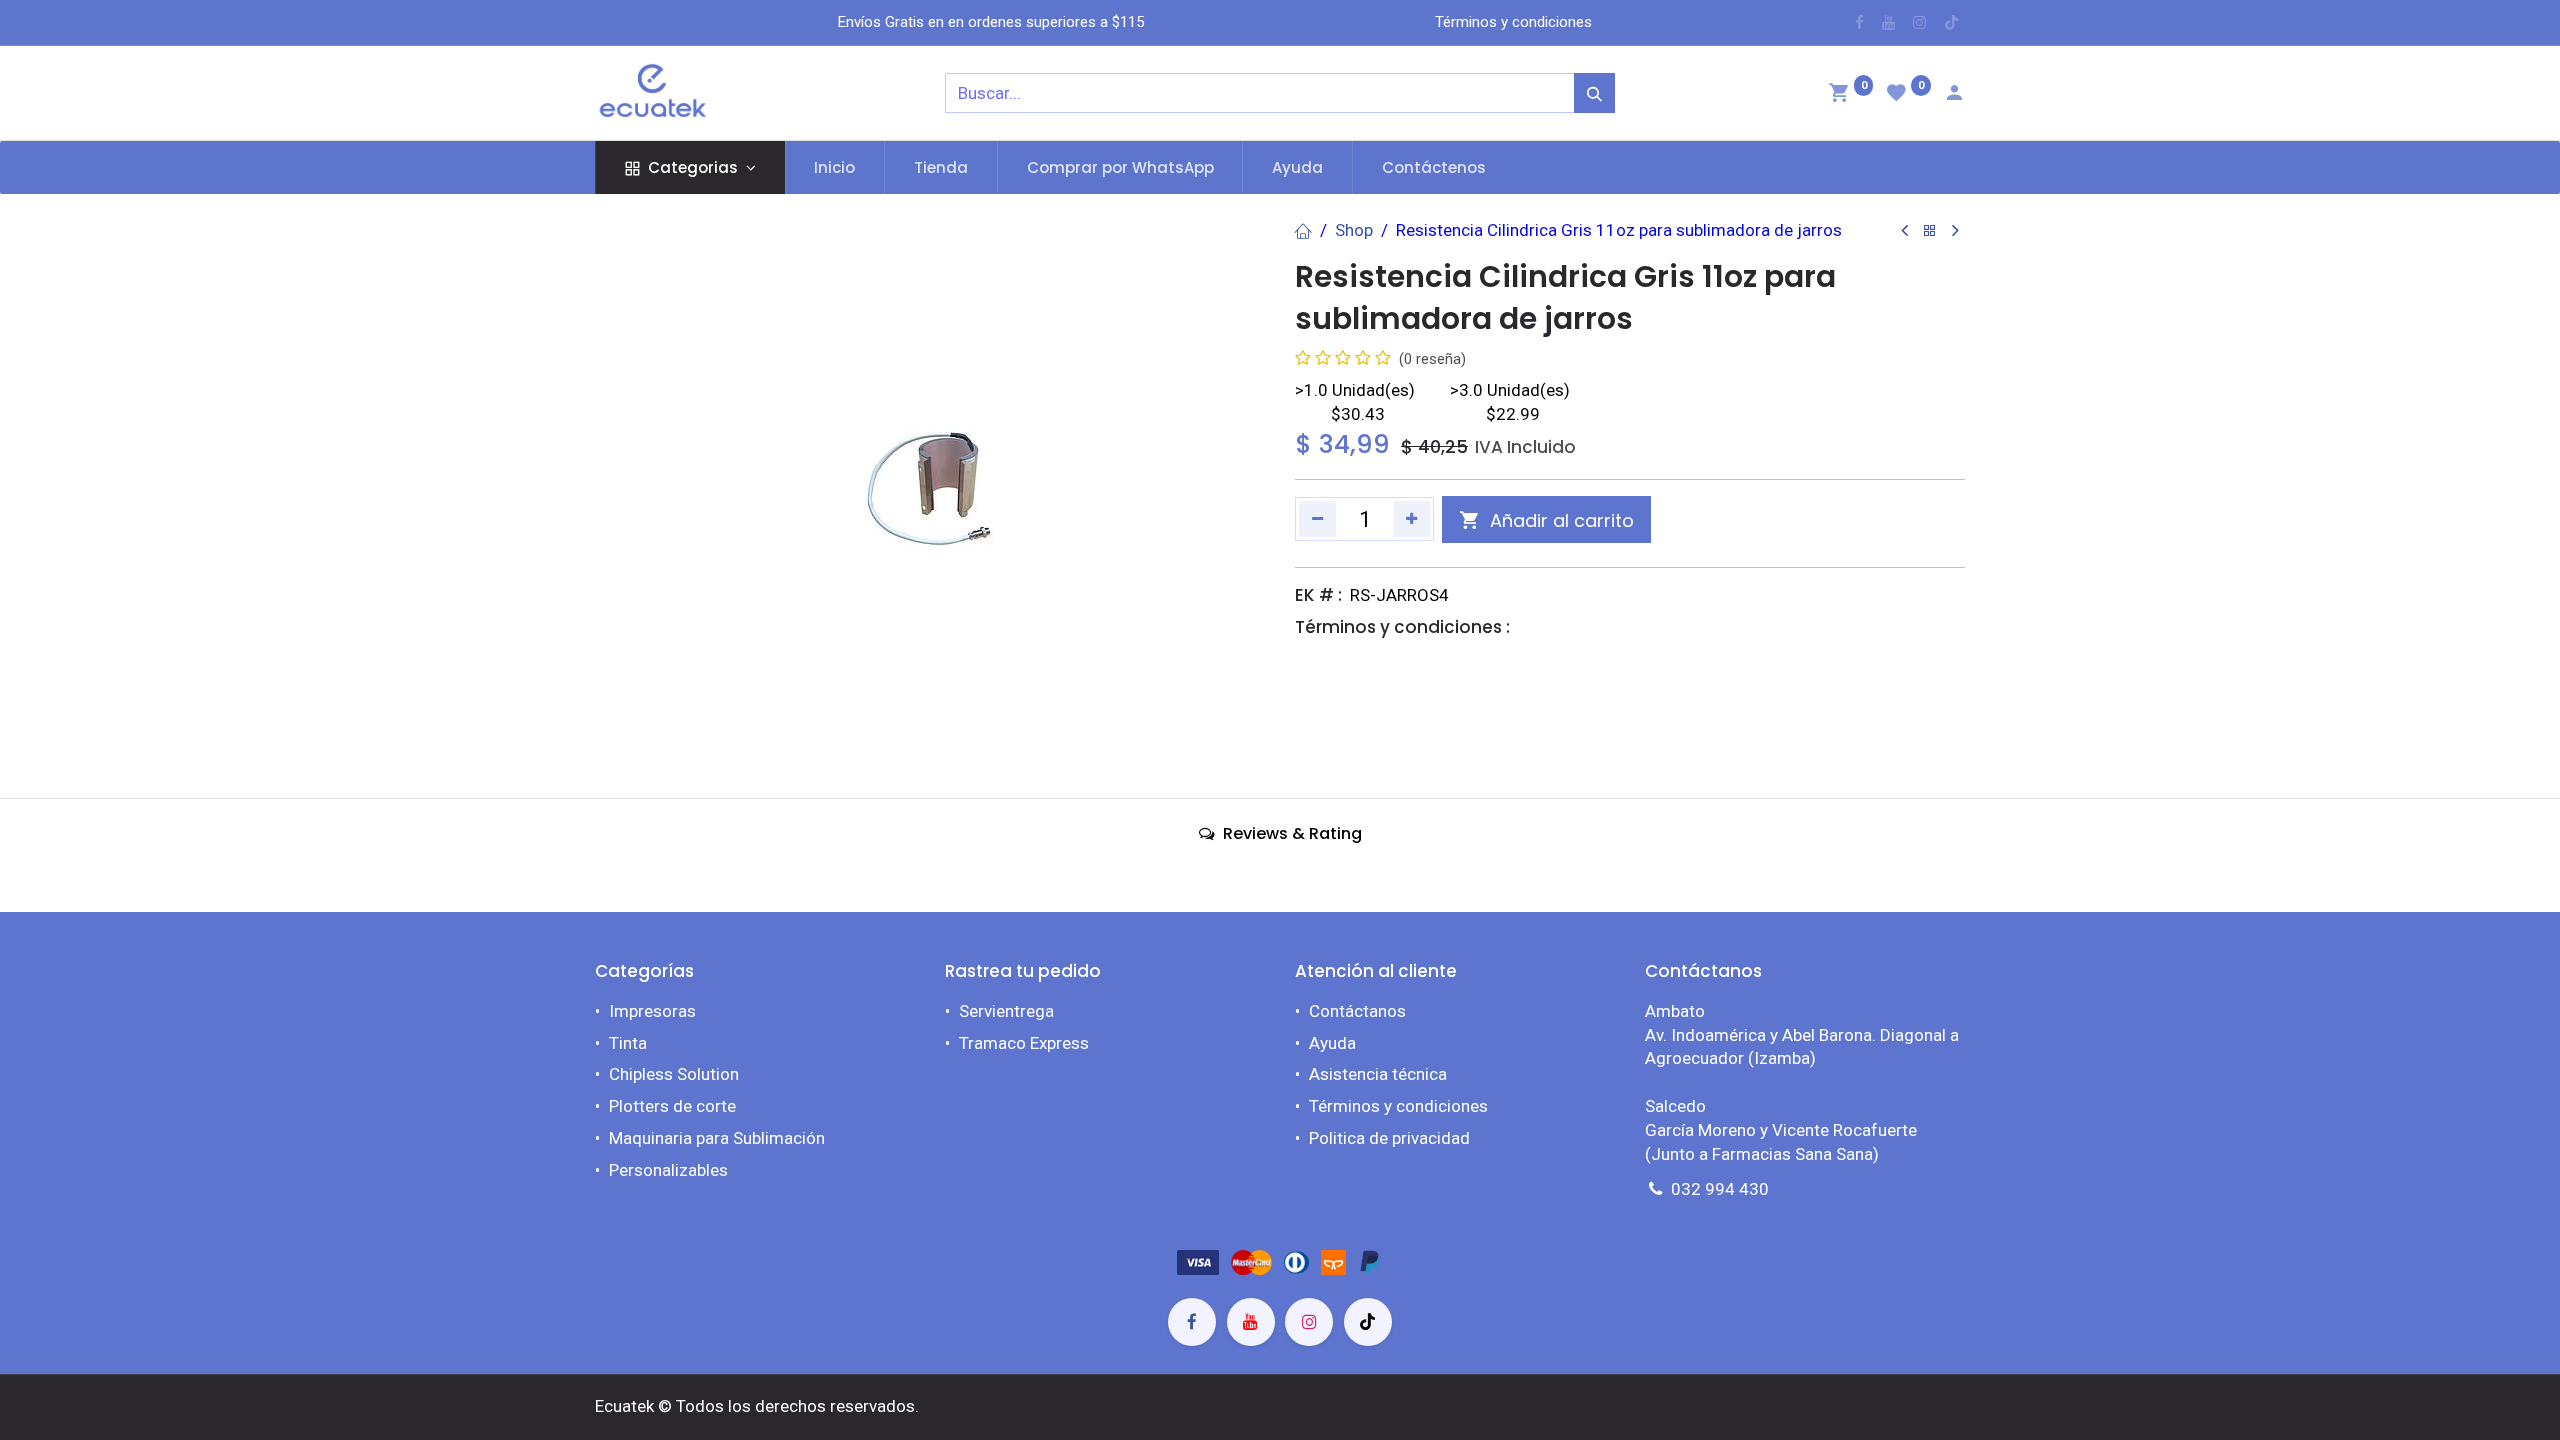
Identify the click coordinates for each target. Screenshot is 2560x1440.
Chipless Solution (674, 1074)
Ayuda (1332, 1043)
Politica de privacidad (1389, 1138)
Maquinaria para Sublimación (717, 1138)
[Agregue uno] (1412, 519)
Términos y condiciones (1398, 1106)
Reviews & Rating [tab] (1290, 833)
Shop (1354, 230)
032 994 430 (1720, 1189)
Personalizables (668, 1170)
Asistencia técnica (1378, 1074)
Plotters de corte (672, 1106)
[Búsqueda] (1594, 93)
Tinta (628, 1043)
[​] (1859, 22)
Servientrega (1006, 1011)
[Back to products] (1930, 231)
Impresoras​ (652, 1011)
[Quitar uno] (1317, 519)
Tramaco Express (1024, 1043)
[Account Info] (1954, 95)
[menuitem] (835, 167)
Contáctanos (1357, 1011)
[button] (1546, 520)
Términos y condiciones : (1402, 627)
